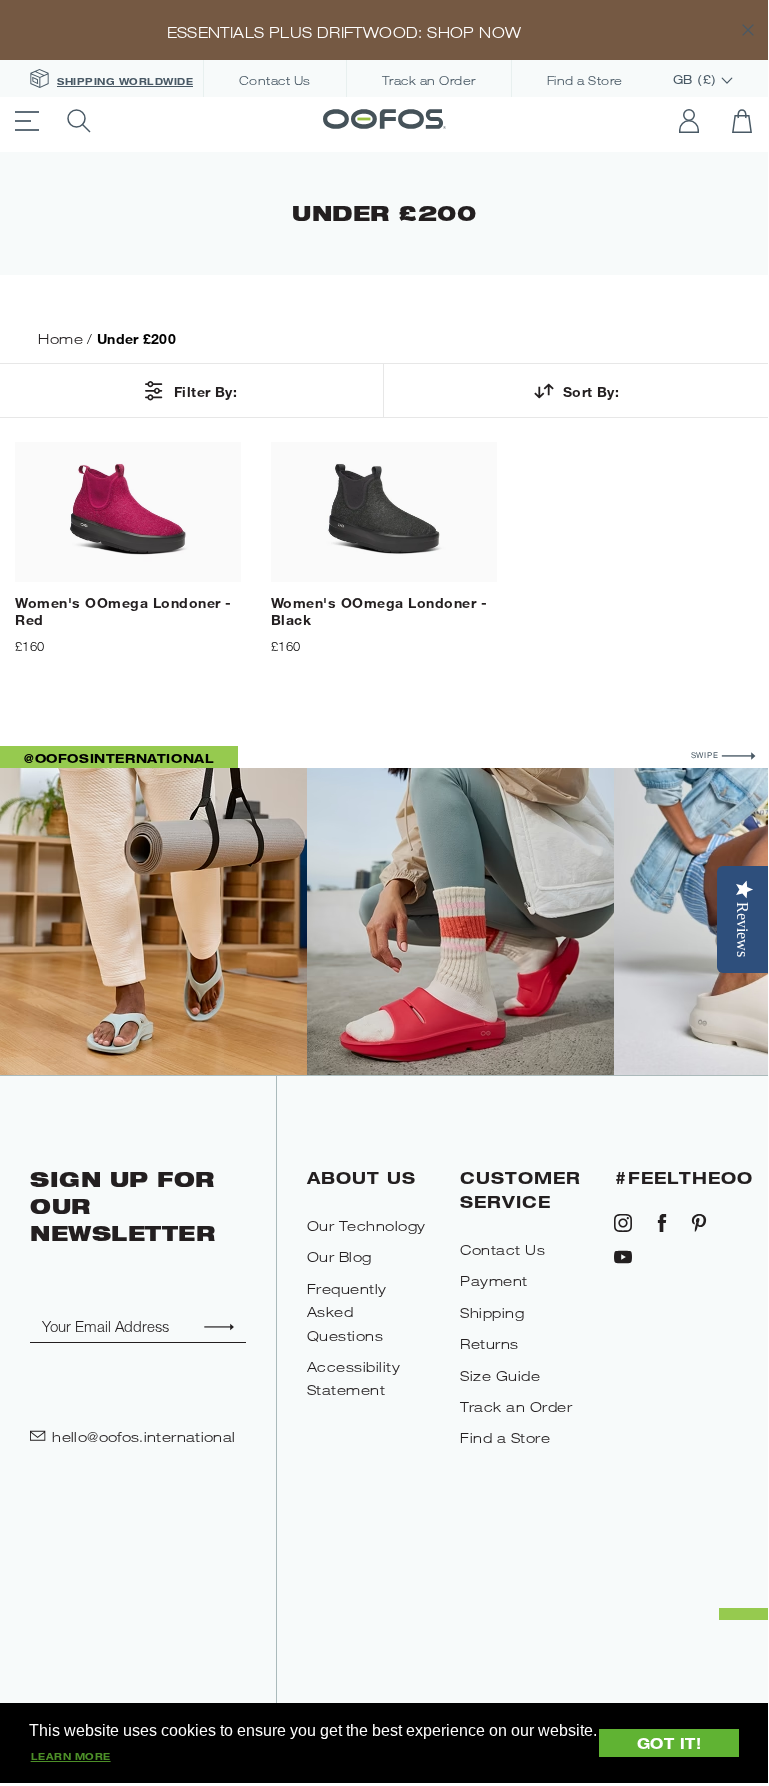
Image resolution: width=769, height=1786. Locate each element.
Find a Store (585, 81)
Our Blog (339, 1256)
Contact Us (275, 81)
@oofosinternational (119, 758)
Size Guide (500, 1375)
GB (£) (697, 80)
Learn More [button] (71, 1756)
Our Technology (366, 1225)
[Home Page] (384, 121)
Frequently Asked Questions (347, 1312)
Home (60, 338)
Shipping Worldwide (125, 81)
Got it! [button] (669, 1742)
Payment (494, 1280)
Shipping (492, 1312)
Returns (489, 1343)
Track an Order (429, 81)
